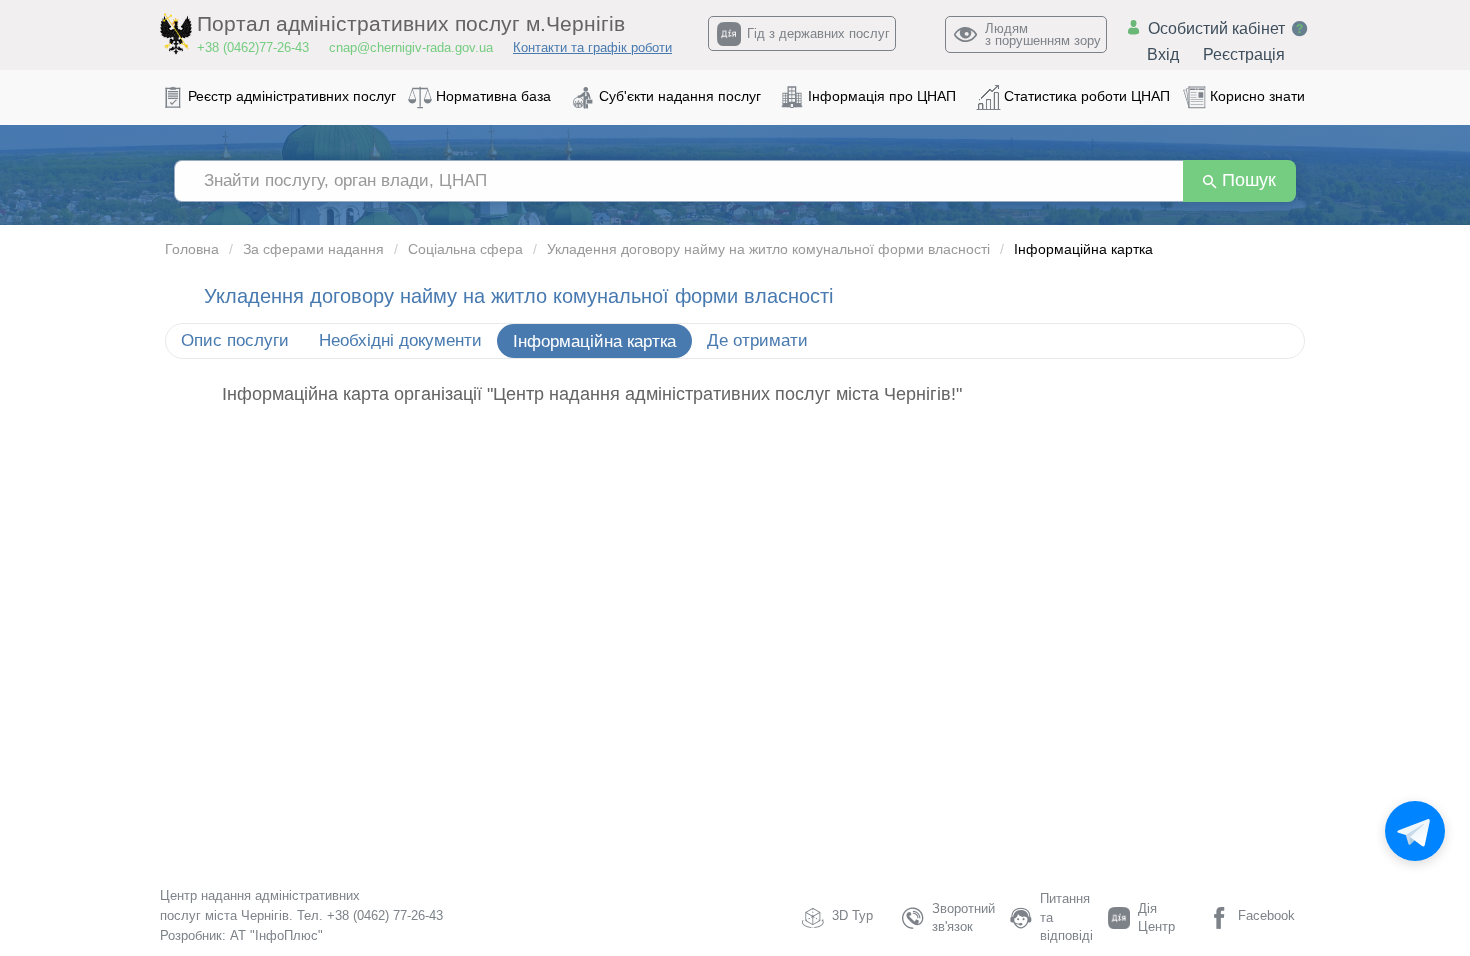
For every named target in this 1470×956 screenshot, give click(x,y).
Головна (192, 249)
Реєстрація (1244, 54)
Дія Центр (1156, 918)
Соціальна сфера (465, 249)
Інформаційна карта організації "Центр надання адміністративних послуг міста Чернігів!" (592, 394)
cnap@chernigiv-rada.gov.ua (411, 47)
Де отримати (757, 340)
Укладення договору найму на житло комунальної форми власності (768, 249)
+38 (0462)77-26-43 (253, 47)
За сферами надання (313, 249)
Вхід (1163, 54)
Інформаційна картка (594, 341)
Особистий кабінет (1216, 28)
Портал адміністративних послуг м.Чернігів (411, 24)
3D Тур (852, 915)
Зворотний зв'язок (963, 918)
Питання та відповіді (1066, 917)
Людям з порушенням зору (1043, 35)
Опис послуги (235, 340)
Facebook (1266, 915)
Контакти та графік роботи (592, 47)
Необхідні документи (400, 340)
